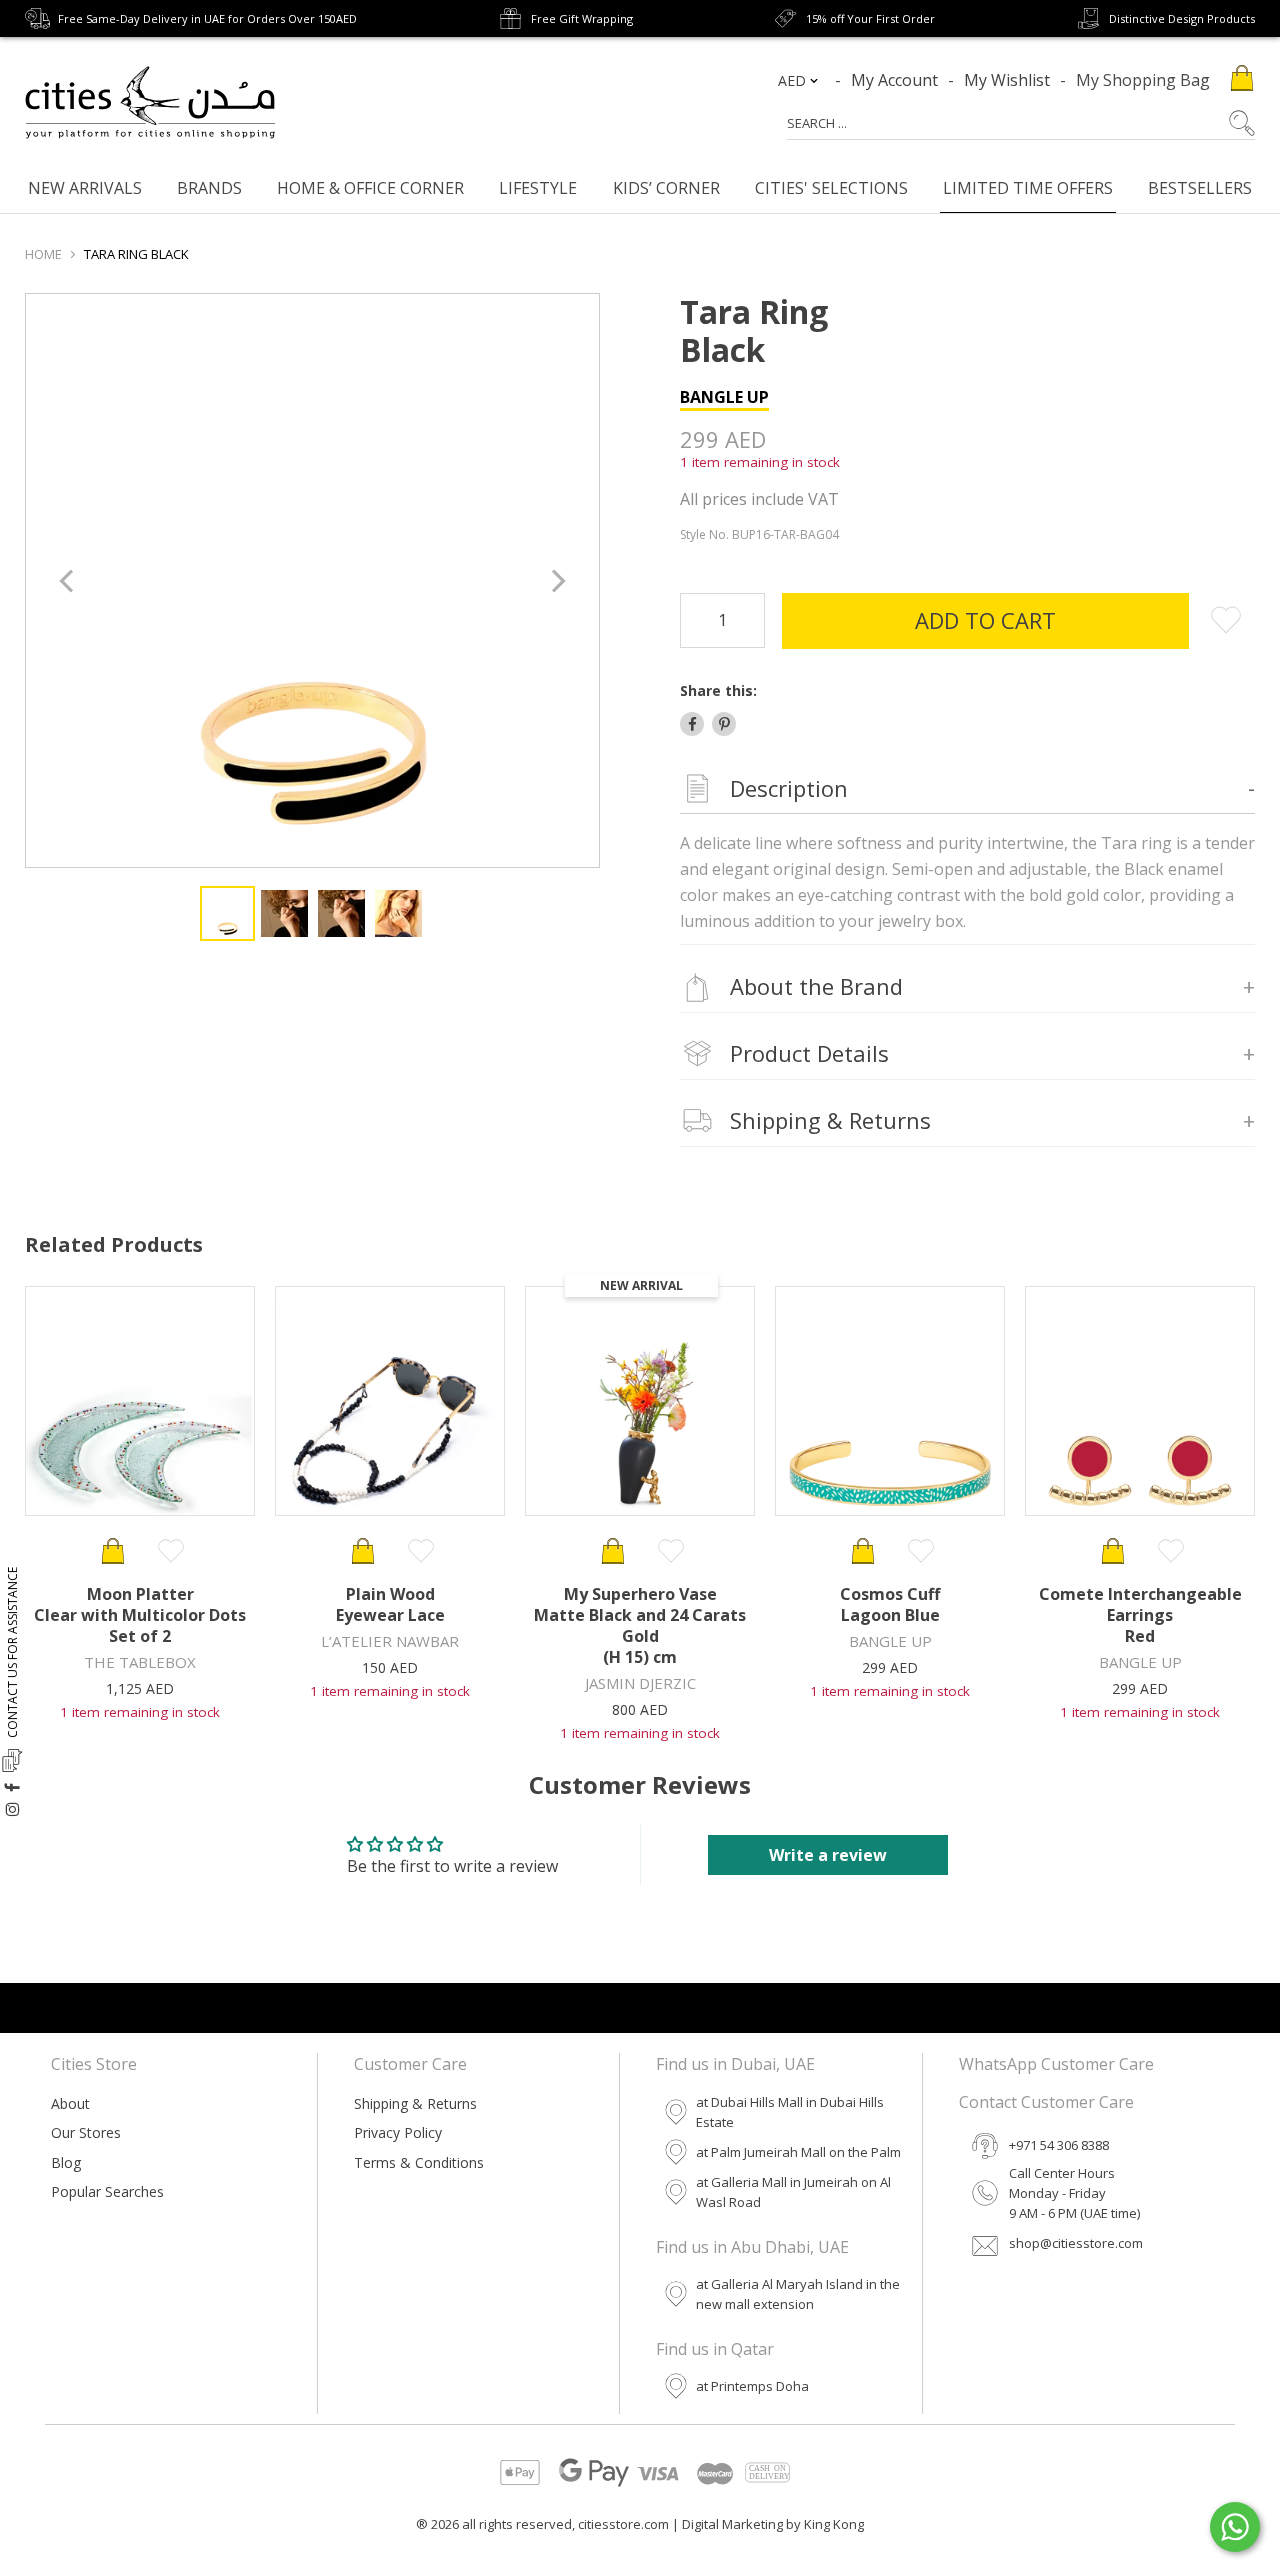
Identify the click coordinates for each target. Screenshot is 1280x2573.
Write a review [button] (828, 1855)
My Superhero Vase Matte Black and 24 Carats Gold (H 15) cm (640, 1625)
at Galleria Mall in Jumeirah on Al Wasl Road (793, 2192)
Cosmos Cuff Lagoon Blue (890, 1604)
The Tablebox (140, 1662)
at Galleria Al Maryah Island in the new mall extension (798, 2294)
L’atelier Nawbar (390, 1641)
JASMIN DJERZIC (640, 1683)
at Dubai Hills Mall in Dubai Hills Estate (790, 2112)
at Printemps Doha (752, 2386)
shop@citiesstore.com (1076, 2243)
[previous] (68, 580)
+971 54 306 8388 (1059, 2145)
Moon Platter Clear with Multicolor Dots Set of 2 (140, 1615)
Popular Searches (107, 2191)
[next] (556, 580)
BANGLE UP (724, 397)
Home (43, 254)
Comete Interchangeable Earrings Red (1140, 1615)
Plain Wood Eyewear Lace (390, 1604)
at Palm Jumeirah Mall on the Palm (798, 2152)
